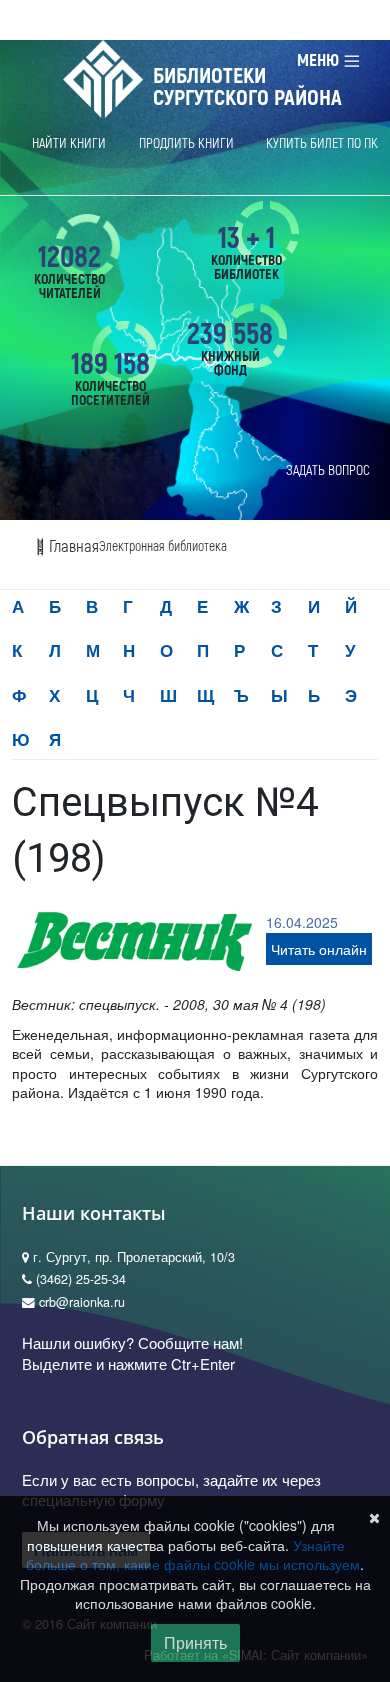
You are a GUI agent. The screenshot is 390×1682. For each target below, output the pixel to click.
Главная (72, 546)
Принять (195, 1642)
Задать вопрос (328, 470)
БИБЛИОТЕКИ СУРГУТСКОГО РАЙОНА (247, 87)
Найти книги (69, 143)
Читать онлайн (319, 949)
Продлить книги (186, 143)
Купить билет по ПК (322, 143)
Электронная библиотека (163, 546)
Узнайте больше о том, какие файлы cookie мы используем (193, 1555)
